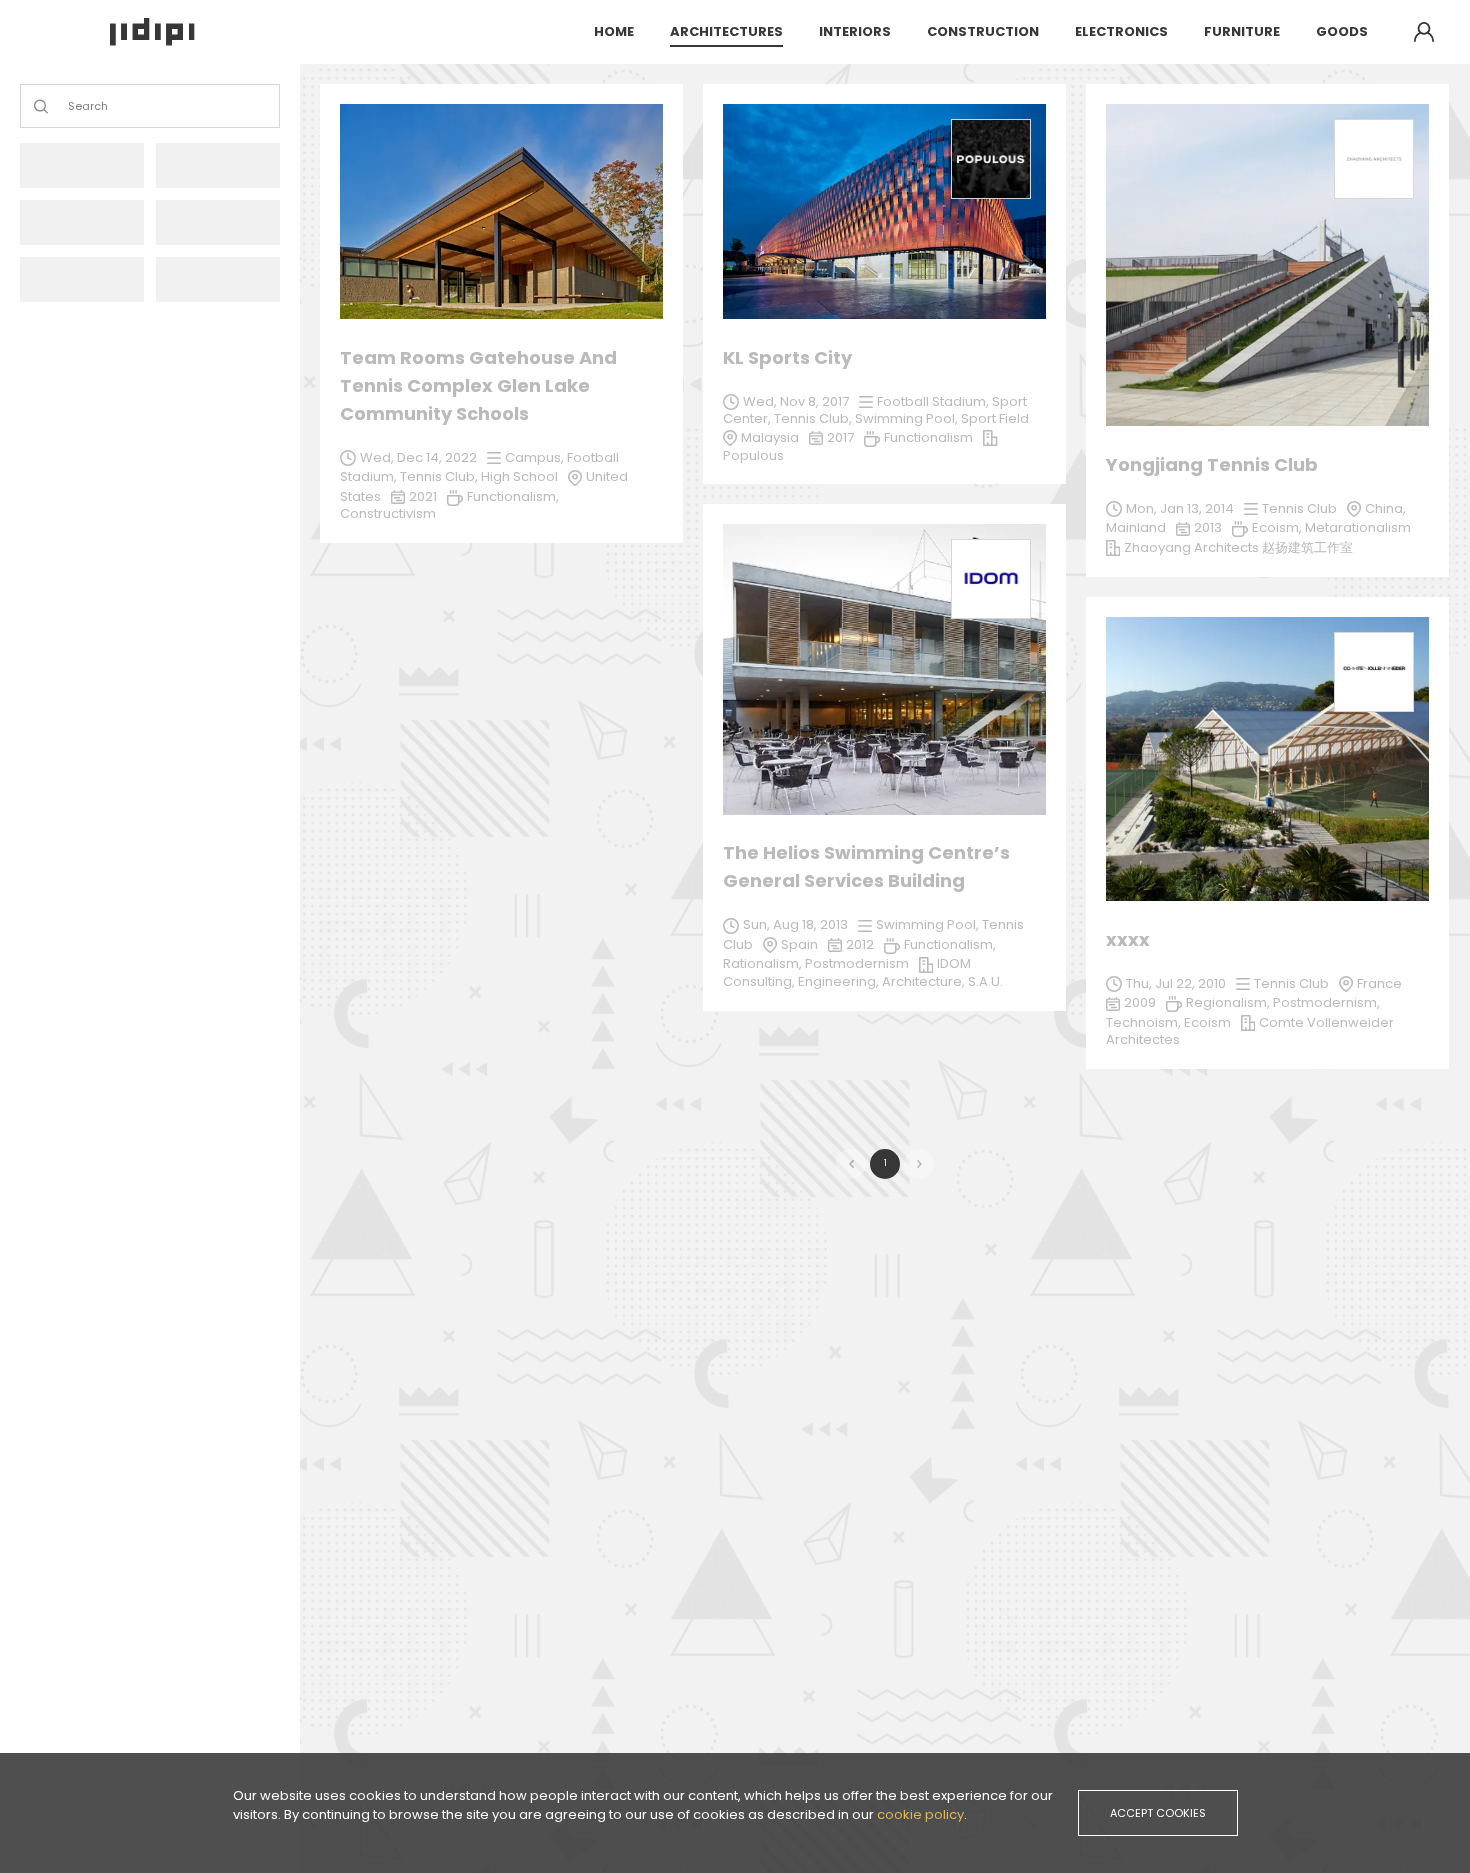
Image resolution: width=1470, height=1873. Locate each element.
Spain (799, 944)
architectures (726, 31)
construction (983, 31)
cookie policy (920, 1814)
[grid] (885, 586)
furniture (1242, 31)
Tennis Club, (440, 476)
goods (1342, 31)
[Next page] (919, 1164)
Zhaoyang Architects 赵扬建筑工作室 (1238, 547)
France (1379, 983)
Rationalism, (764, 963)
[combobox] (69, 106)
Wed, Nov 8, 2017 (796, 401)
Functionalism (928, 437)
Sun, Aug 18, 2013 (795, 924)
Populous (753, 455)
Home (614, 31)
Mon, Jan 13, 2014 (1180, 508)
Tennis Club (1291, 983)
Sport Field (995, 418)
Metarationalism (1358, 527)
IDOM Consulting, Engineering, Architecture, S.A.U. (863, 972)
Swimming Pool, (929, 924)
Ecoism (1207, 1022)
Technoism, (1145, 1022)
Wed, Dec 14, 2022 (418, 457)
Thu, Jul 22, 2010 (1176, 983)
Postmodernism (857, 963)
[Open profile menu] (1424, 32)
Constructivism (388, 513)
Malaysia (770, 437)
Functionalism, (950, 944)
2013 (1208, 527)
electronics (1121, 31)
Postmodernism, (1326, 1002)
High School (519, 476)
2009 (1140, 1002)
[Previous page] (851, 1164)
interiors (855, 31)
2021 (423, 496)
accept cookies (1158, 1813)
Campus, (536, 457)
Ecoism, (1278, 527)
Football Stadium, (934, 401)
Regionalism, (1229, 1002)
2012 (860, 944)
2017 (840, 437)
